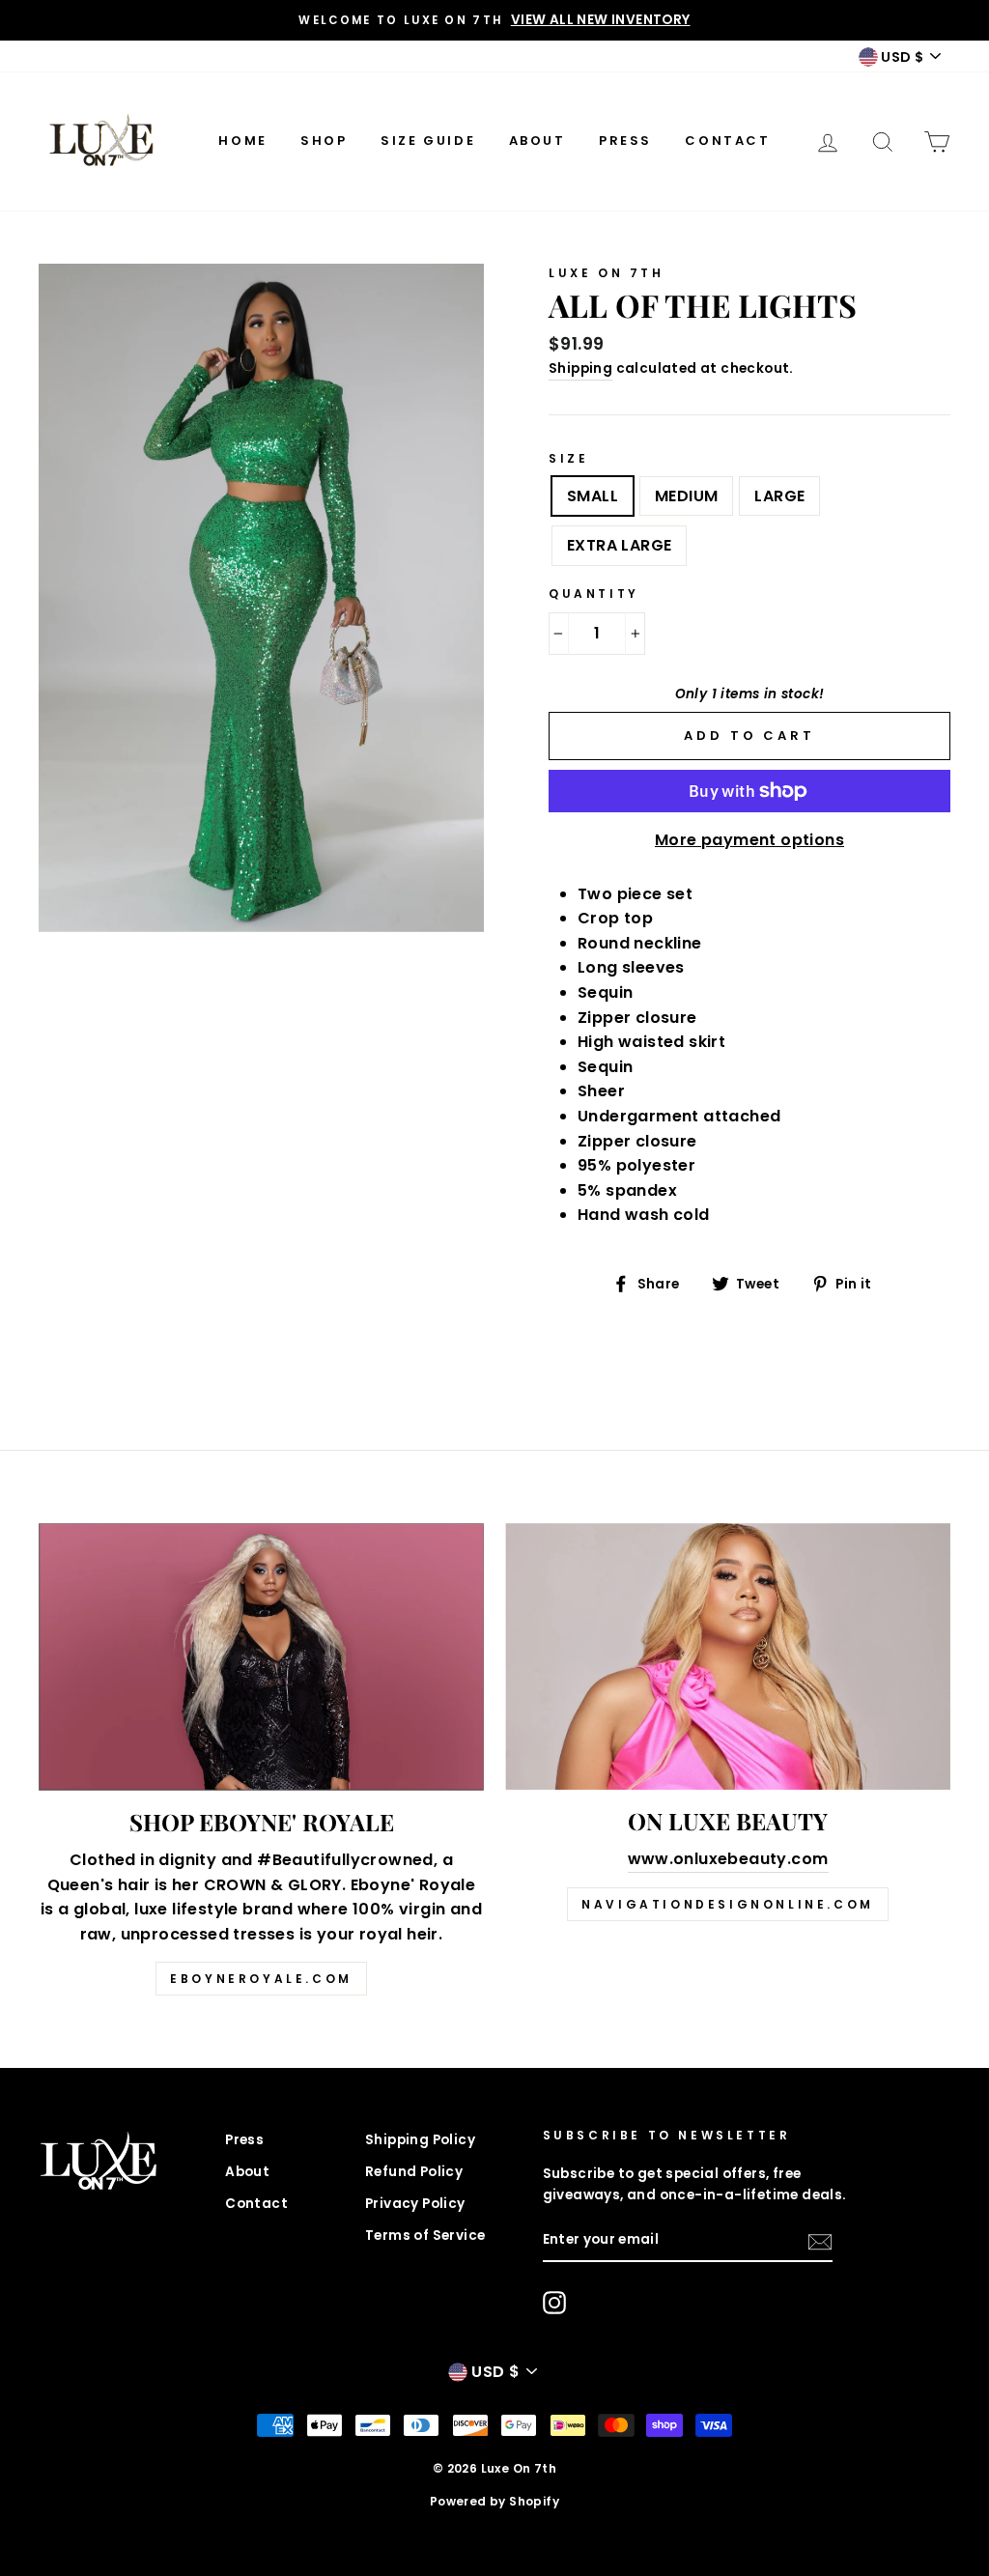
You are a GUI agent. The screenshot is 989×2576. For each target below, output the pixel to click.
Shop (324, 141)
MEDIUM (686, 496)
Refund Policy (414, 2172)
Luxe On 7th (607, 273)
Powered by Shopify (494, 2501)
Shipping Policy (420, 2140)
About (537, 141)
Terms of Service (425, 2236)
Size (568, 458)
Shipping (580, 368)
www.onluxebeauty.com (728, 1859)
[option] (494, 20)
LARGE (779, 496)
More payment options (749, 840)
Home (242, 141)
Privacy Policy (415, 2204)
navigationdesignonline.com (728, 1904)
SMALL (593, 496)
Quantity (594, 594)
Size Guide (428, 141)
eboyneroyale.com (261, 1979)
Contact (727, 141)
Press (625, 141)
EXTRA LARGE (619, 545)
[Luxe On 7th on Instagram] (554, 2303)
